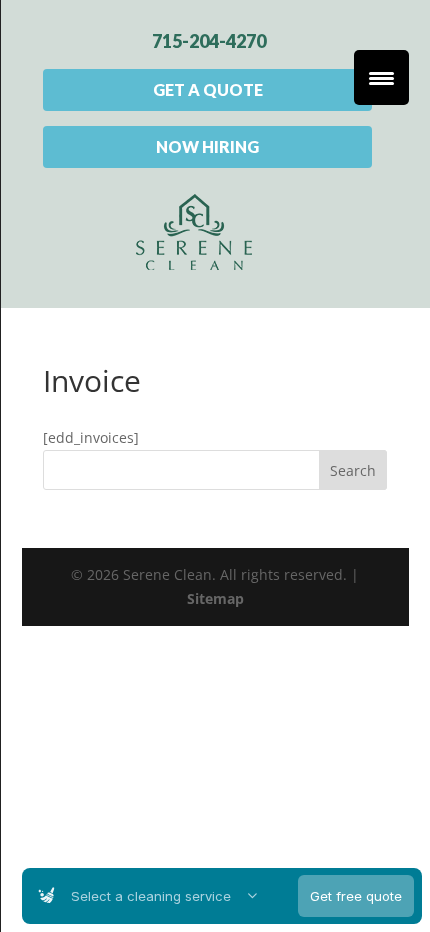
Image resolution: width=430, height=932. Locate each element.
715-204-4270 (209, 41)
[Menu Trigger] (381, 77)
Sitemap (215, 598)
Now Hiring (207, 146)
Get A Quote (208, 89)
